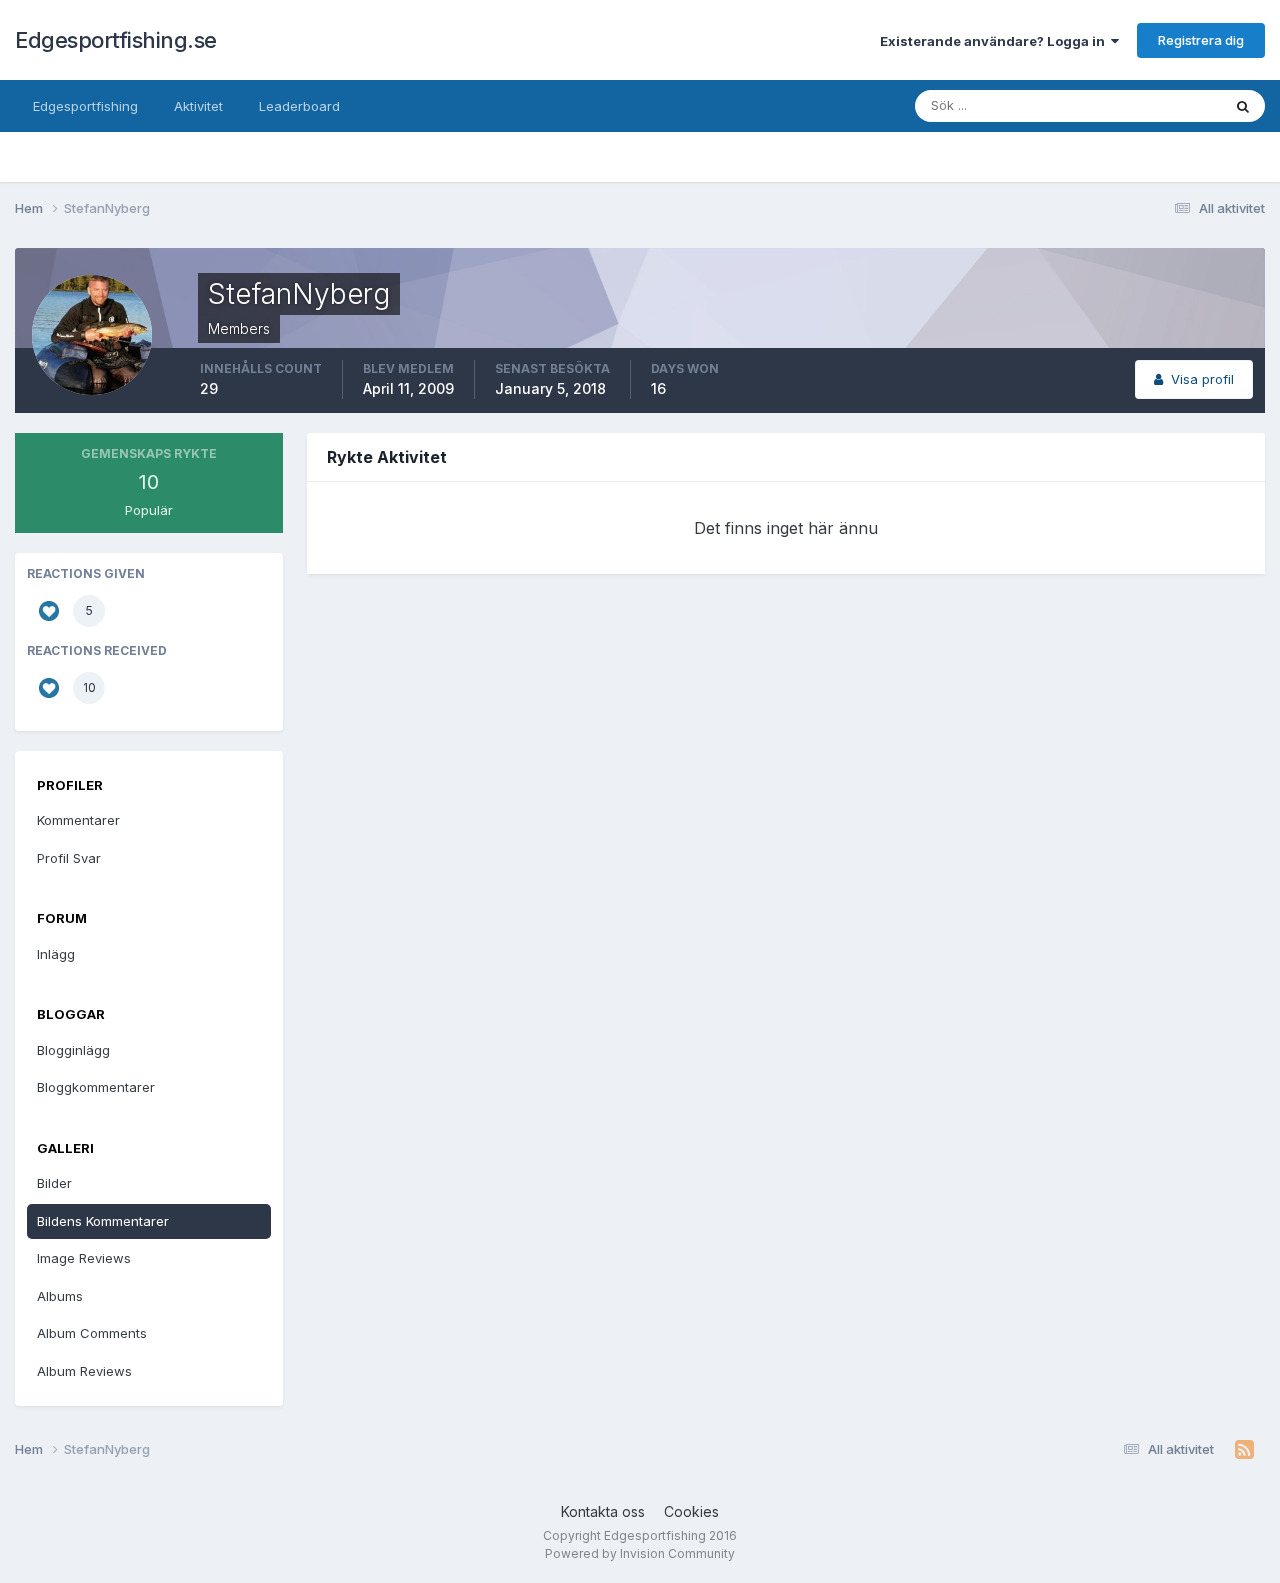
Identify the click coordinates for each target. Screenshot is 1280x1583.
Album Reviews (84, 1371)
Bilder (54, 1183)
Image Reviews (84, 1258)
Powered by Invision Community (640, 1553)
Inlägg (56, 954)
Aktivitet (198, 106)
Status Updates (1148, 105)
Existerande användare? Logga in (995, 41)
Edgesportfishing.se (116, 40)
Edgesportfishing (85, 106)
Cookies (691, 1511)
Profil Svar (69, 858)
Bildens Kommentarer (103, 1221)
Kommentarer (78, 820)
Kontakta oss (603, 1511)
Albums (60, 1296)
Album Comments (92, 1333)
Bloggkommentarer (96, 1087)
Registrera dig (1201, 40)
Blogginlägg (73, 1050)
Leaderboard (299, 106)
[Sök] (1243, 106)
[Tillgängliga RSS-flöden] (1244, 1450)
